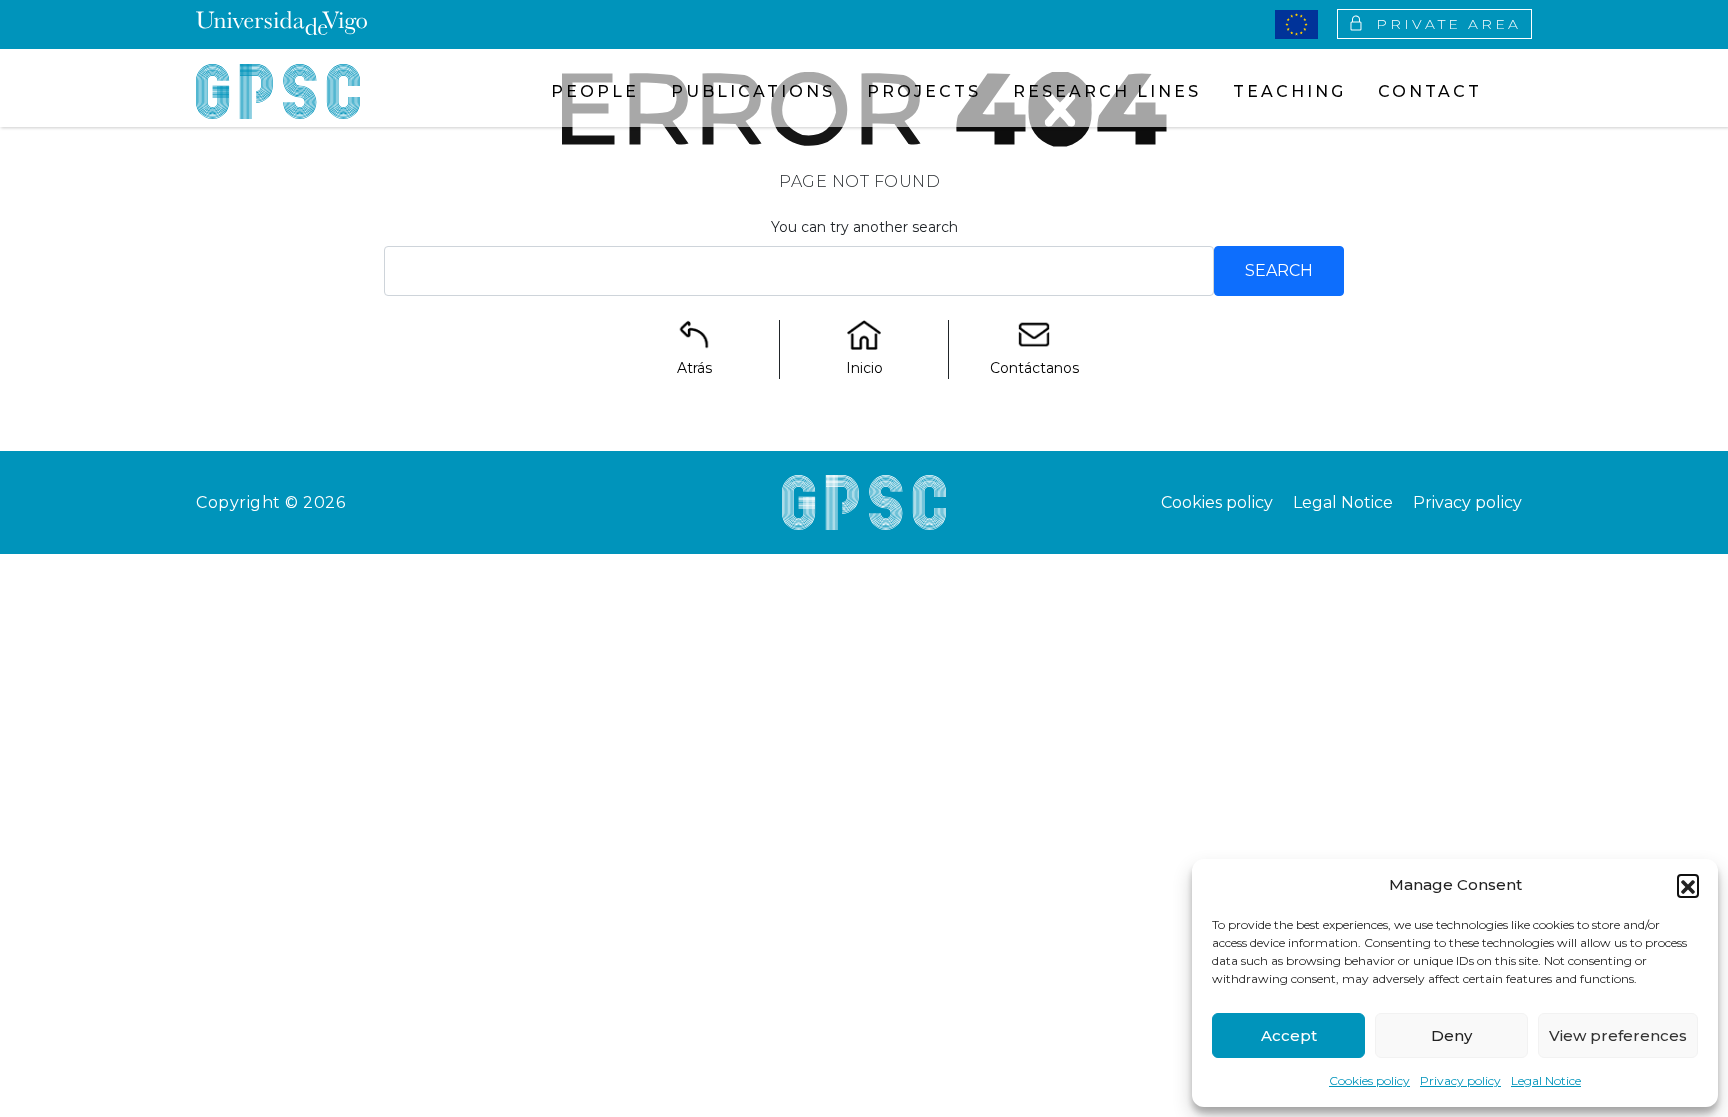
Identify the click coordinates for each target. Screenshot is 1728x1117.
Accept (1289, 1035)
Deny (1451, 1035)
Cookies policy (1369, 1080)
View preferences (1618, 1035)
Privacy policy (1460, 1080)
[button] (1688, 885)
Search (1279, 270)
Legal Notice (1546, 1080)
